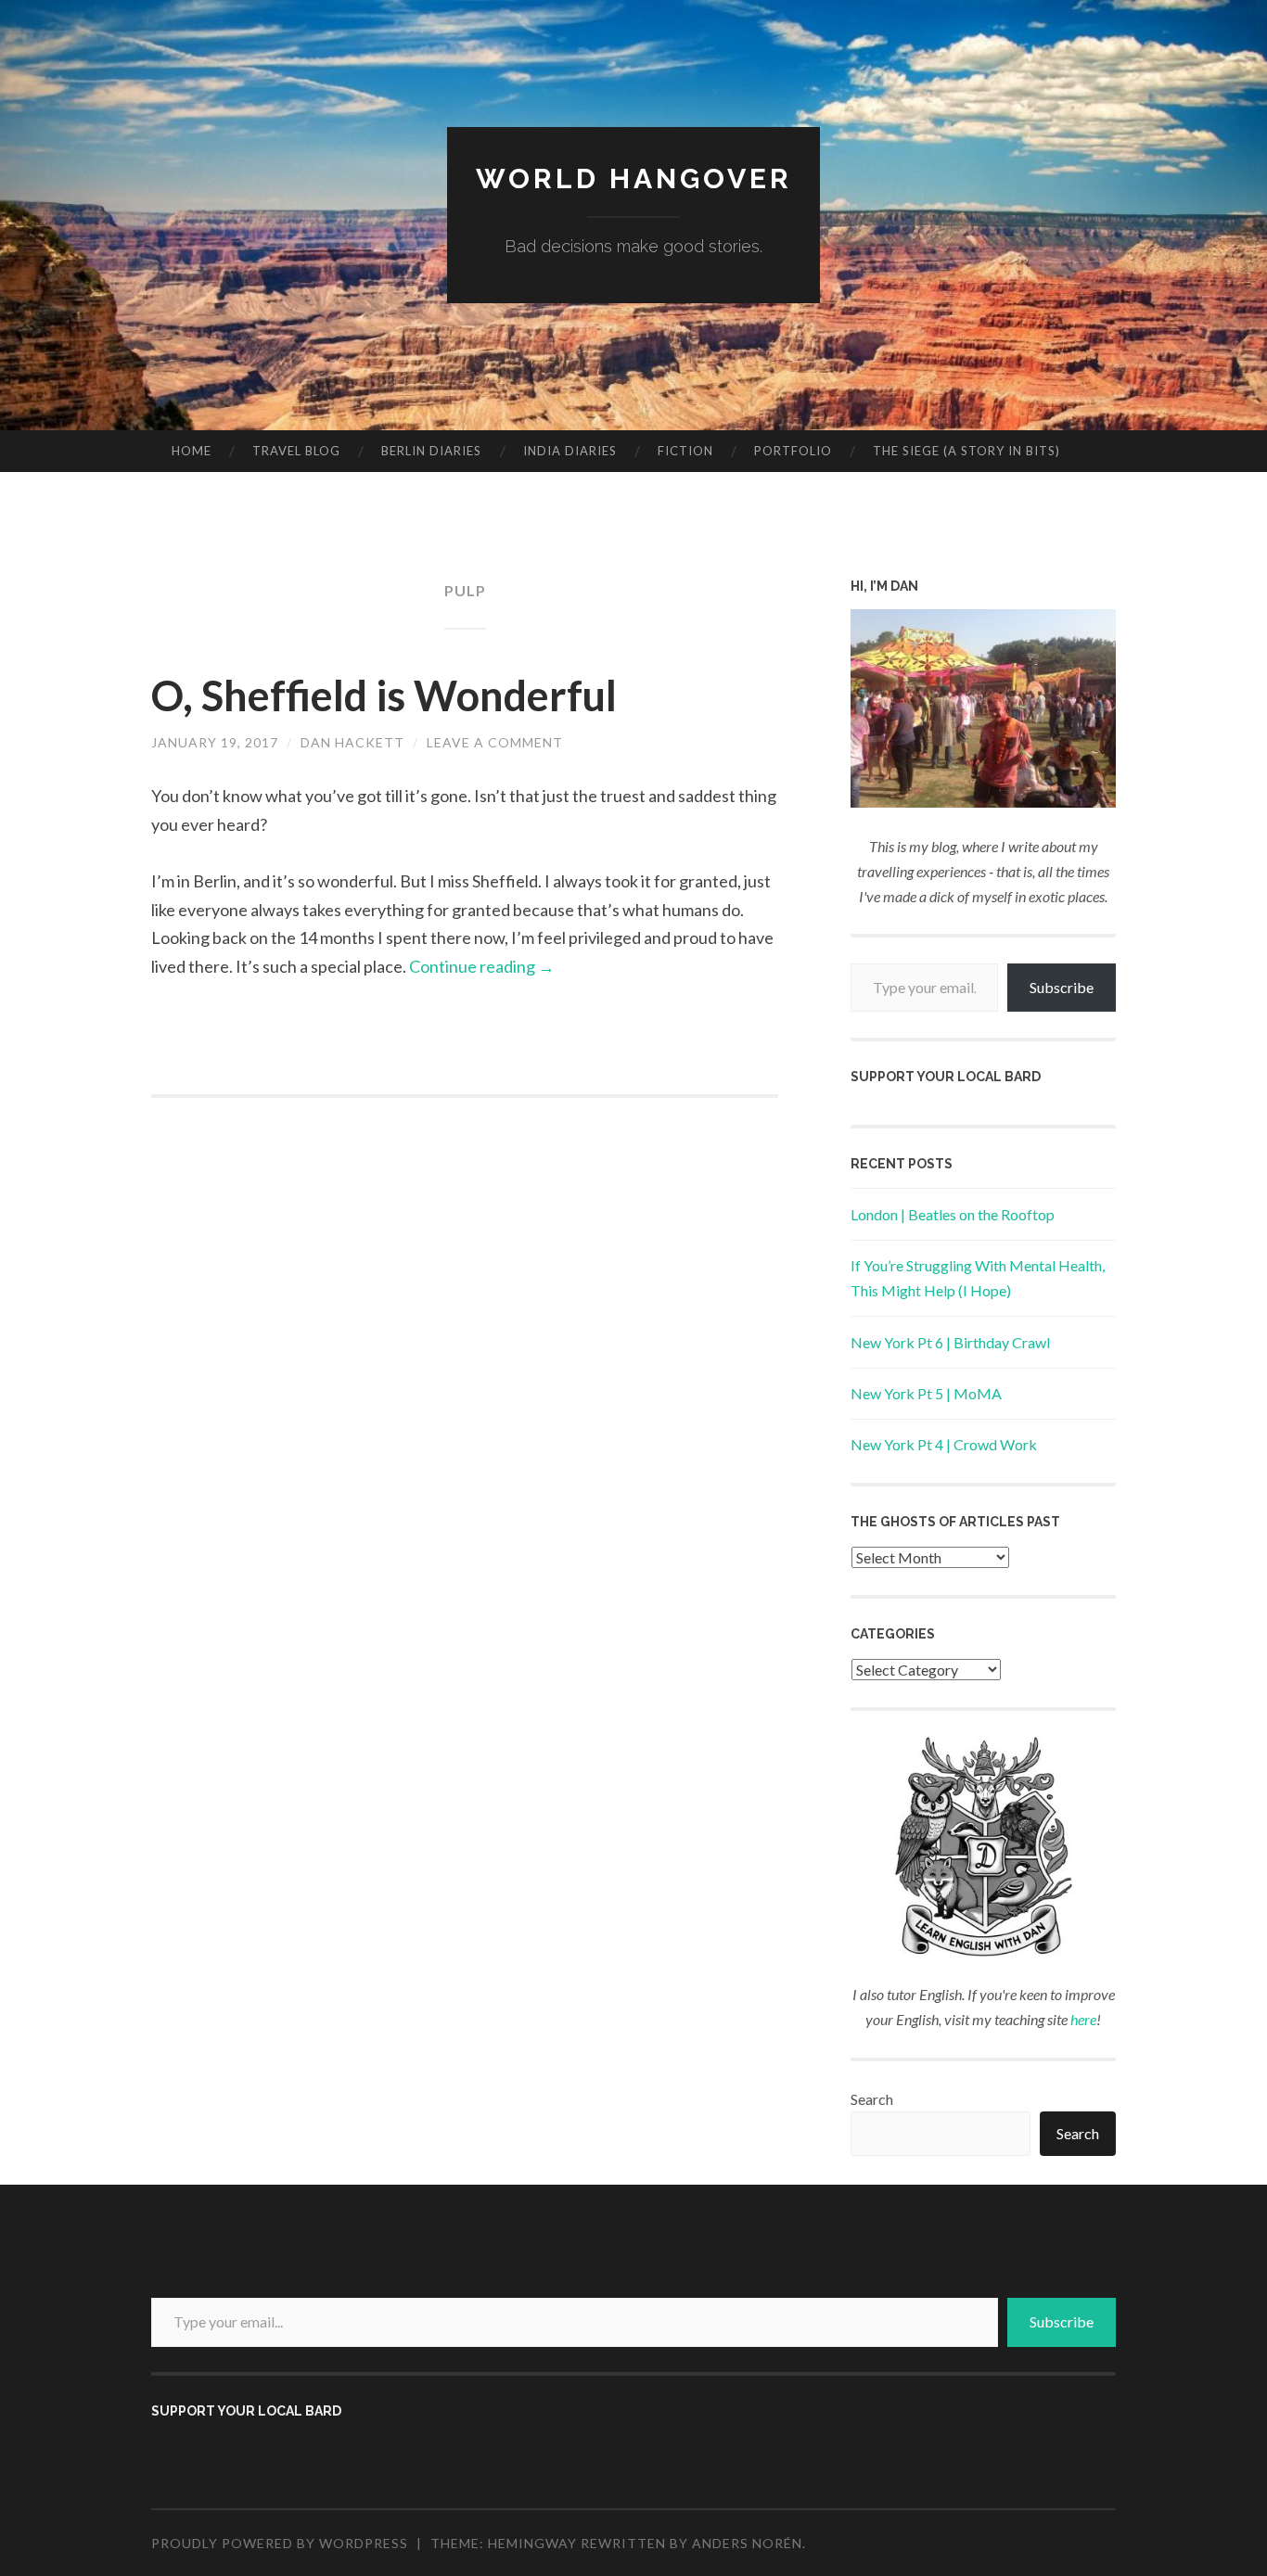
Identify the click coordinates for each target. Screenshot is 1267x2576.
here (1083, 2019)
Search (872, 2099)
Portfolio (793, 451)
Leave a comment (495, 742)
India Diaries (570, 451)
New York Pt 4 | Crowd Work (944, 1444)
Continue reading (482, 966)
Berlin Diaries (431, 451)
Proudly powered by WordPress (280, 2543)
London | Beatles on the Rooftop (953, 1214)
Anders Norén (747, 2543)
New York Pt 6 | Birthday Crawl (950, 1342)
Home (192, 451)
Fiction (685, 451)
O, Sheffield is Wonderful (384, 695)
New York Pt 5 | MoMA (926, 1393)
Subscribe (1062, 987)
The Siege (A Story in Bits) (966, 451)
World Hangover (634, 179)
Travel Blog (296, 451)
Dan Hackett (352, 742)
